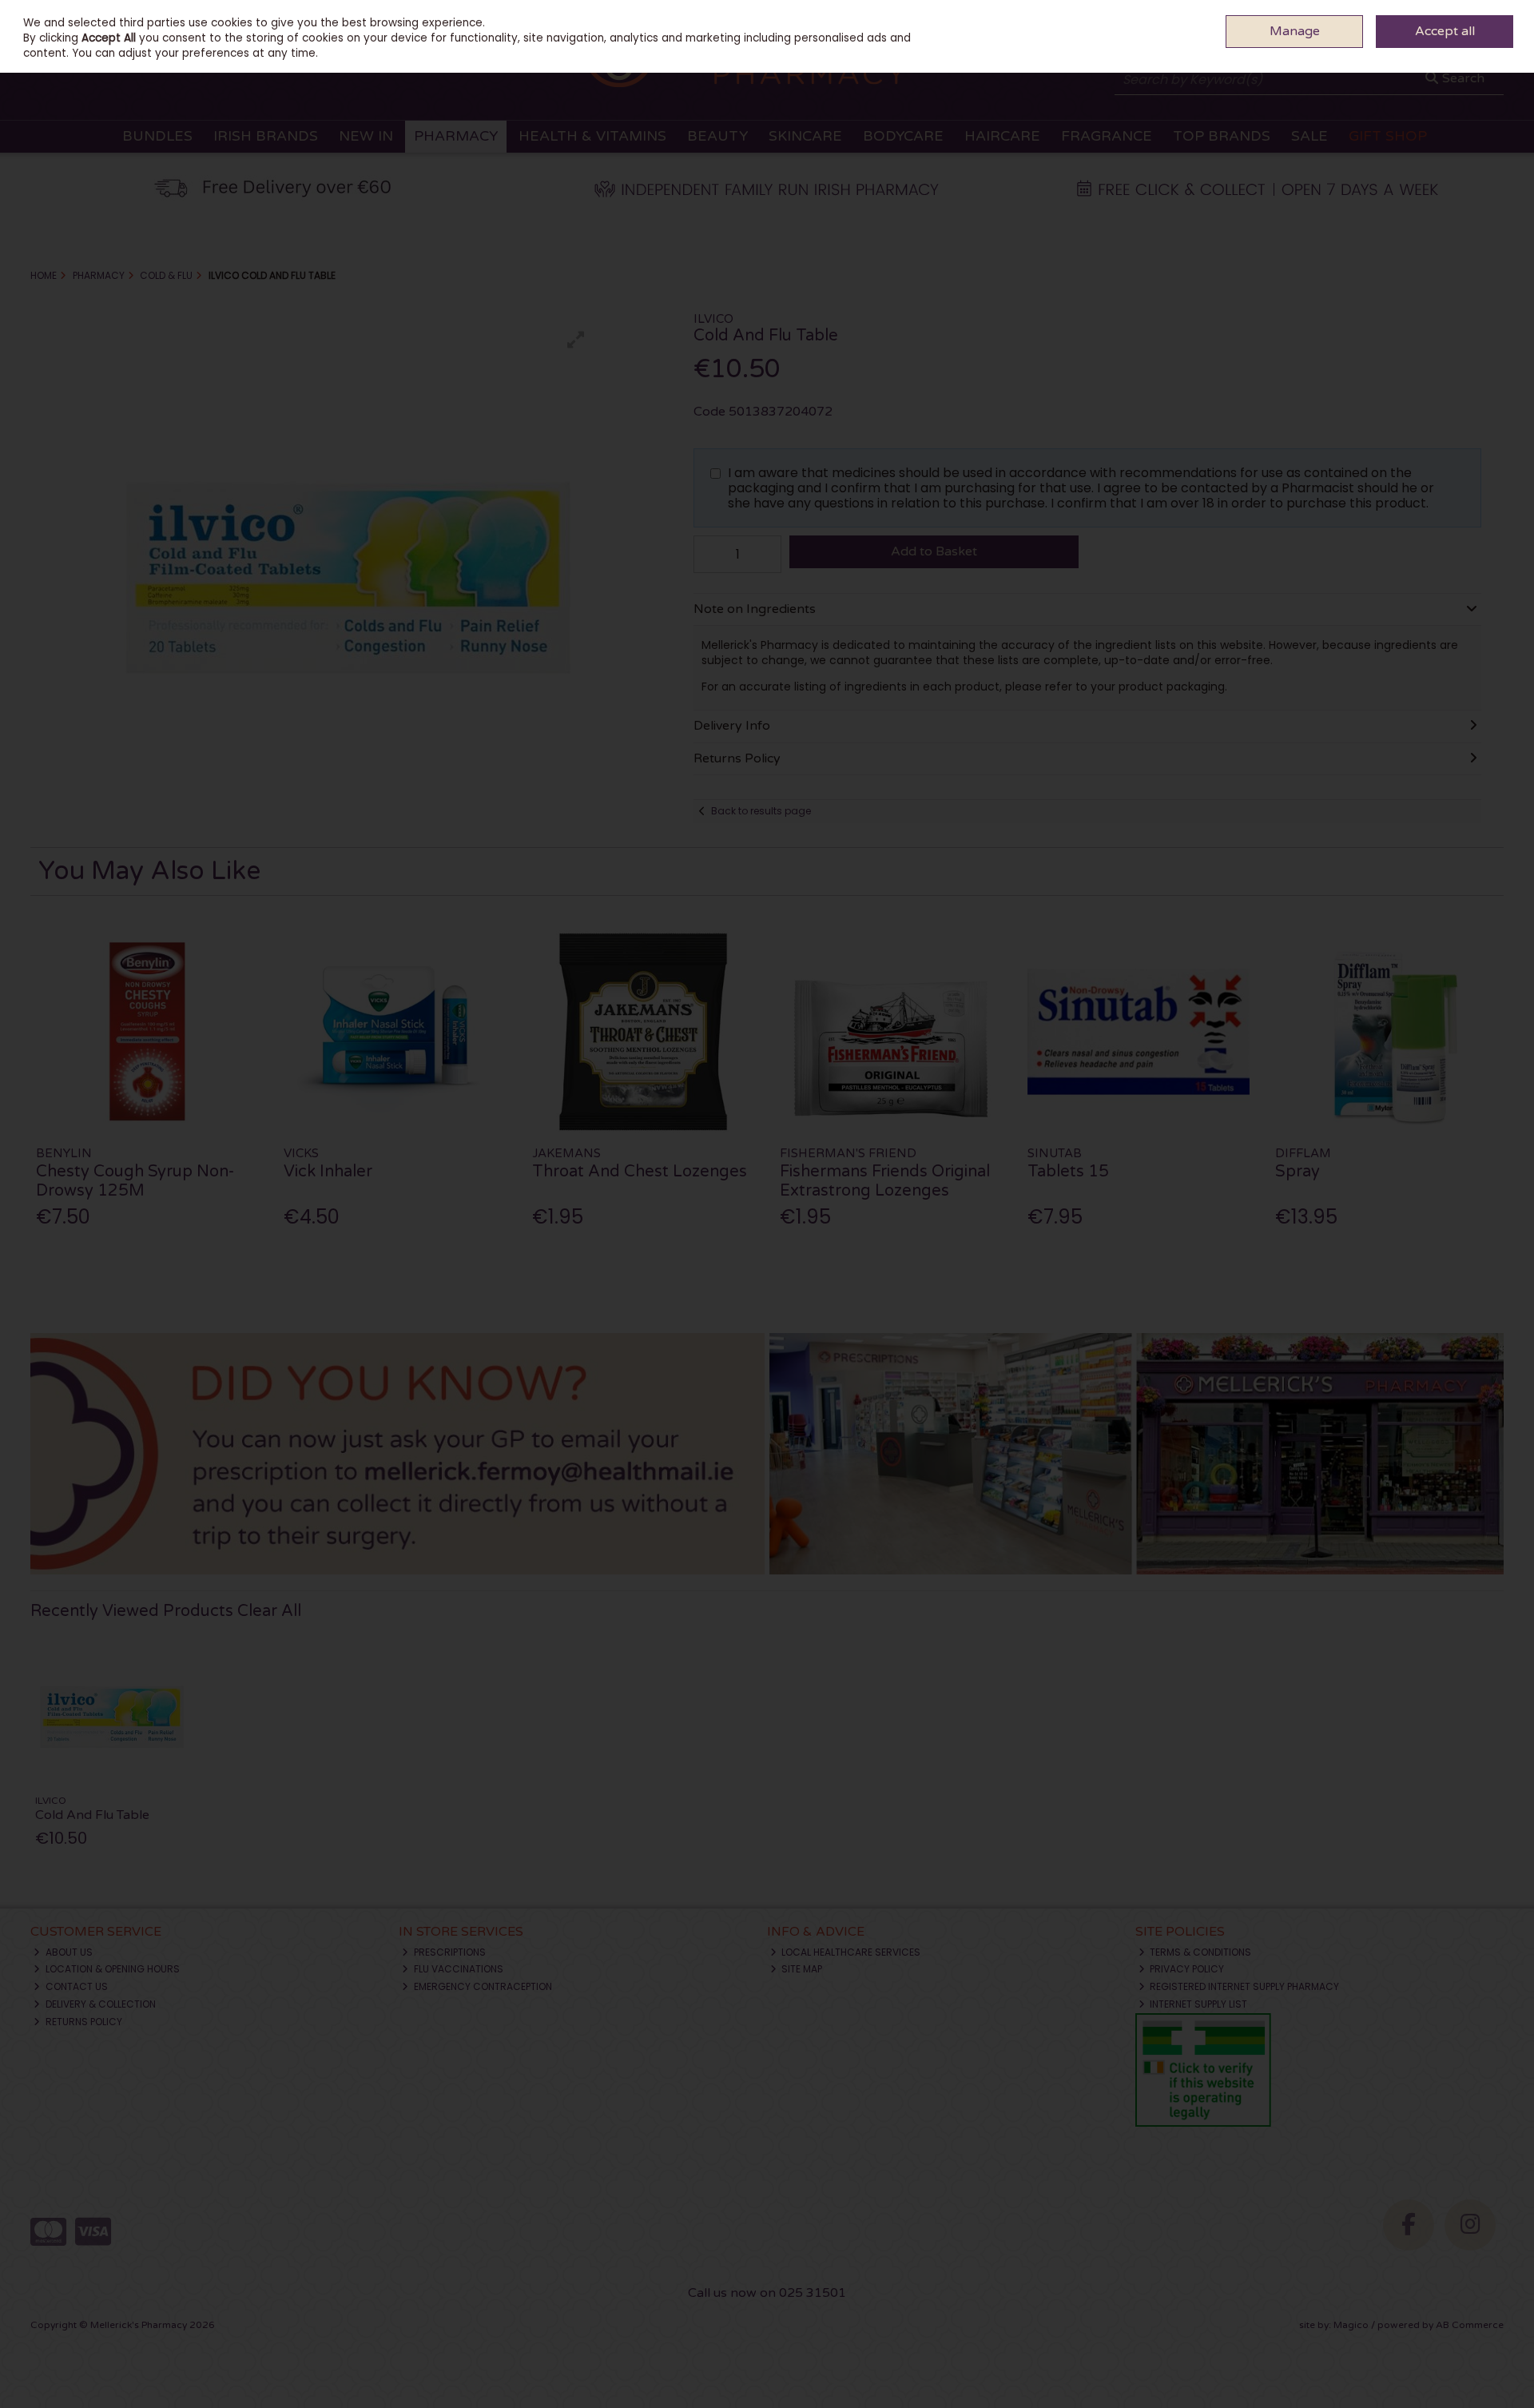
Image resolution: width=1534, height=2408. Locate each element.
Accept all (1445, 31)
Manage (1295, 31)
